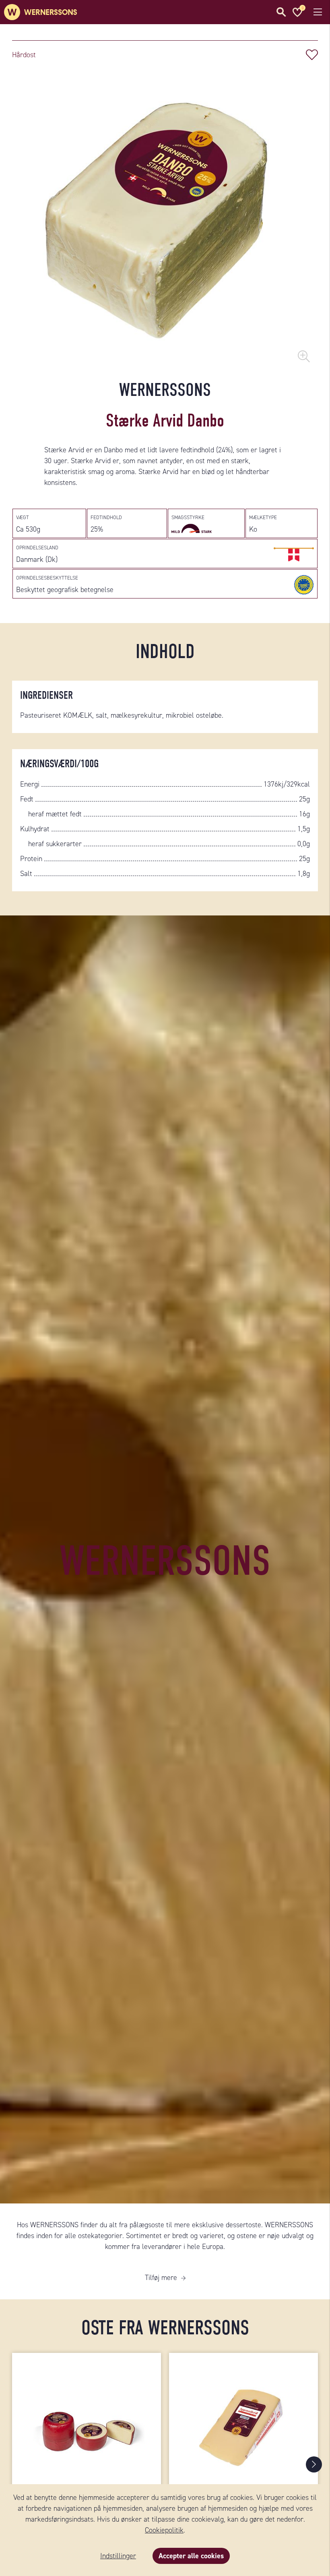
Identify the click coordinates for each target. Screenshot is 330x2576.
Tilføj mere (161, 2278)
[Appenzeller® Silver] (243, 2423)
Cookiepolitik (164, 2530)
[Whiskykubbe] (87, 2423)
